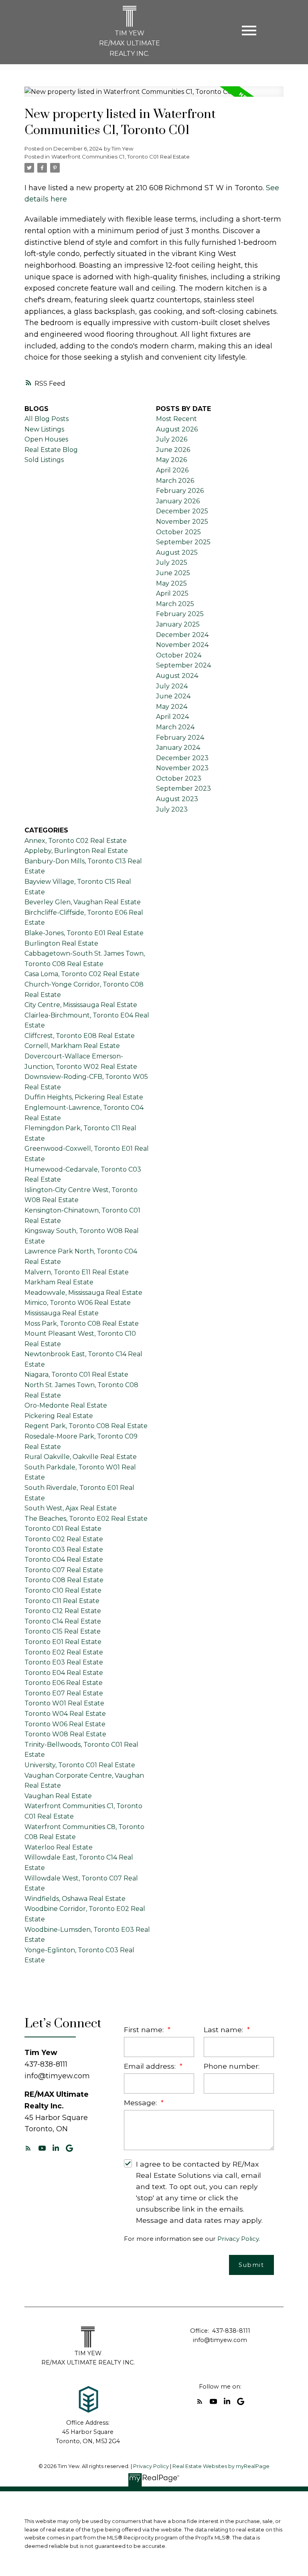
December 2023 (182, 758)
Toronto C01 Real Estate (63, 1529)
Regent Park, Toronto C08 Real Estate (86, 1426)
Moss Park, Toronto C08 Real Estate (82, 1324)
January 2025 (178, 624)
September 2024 (183, 665)
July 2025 (172, 563)
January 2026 (178, 501)
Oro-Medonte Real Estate (66, 1405)
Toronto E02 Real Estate (64, 1652)
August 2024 (177, 676)
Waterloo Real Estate (59, 1847)
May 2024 (172, 707)
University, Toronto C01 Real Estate (80, 1765)
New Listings (44, 429)
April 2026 (172, 470)
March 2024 (175, 727)
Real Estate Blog (51, 450)
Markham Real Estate (59, 1282)
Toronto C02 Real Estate (64, 1539)
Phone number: (232, 2066)
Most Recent (176, 419)
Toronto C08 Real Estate (64, 1580)
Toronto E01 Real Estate (63, 1642)
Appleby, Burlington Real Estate (76, 851)
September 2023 (183, 788)
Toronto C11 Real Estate (62, 1601)
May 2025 (171, 583)
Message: (141, 2103)
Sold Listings (44, 460)
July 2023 (172, 809)
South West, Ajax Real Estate (71, 1508)
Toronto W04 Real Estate (65, 1714)
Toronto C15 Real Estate (63, 1631)
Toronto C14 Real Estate (63, 1621)
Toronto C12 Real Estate (63, 1611)
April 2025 (172, 593)
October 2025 (178, 532)
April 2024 (172, 717)
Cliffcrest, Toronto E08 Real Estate (80, 1036)
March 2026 (175, 481)
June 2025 (173, 573)
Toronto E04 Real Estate (64, 1673)
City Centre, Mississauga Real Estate (81, 1005)
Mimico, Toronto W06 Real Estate (78, 1303)
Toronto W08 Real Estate (65, 1734)
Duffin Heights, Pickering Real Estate (84, 1097)
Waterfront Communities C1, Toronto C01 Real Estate (121, 157)
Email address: (151, 2066)
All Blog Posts (47, 419)
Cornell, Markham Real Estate (72, 1046)
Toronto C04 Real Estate (64, 1560)
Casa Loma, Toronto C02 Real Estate (82, 974)
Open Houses (46, 439)
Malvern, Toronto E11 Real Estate (77, 1272)
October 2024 (179, 655)
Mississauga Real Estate (62, 1313)
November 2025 (182, 522)
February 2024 (180, 738)
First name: (145, 2030)
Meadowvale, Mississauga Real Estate (83, 1293)
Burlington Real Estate (61, 943)
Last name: (224, 2030)
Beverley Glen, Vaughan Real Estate (83, 902)
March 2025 (175, 604)
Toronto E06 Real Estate (64, 1683)
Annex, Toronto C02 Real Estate (76, 841)
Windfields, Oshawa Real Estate (75, 1899)
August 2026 (177, 429)
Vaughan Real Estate (58, 1796)
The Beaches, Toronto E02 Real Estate (86, 1519)
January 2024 (178, 748)
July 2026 (172, 439)
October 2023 (179, 778)
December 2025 (182, 511)
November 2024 (182, 645)
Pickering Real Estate (59, 1416)
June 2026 (173, 450)
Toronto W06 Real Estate (65, 1724)
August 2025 (177, 552)
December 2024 (182, 635)
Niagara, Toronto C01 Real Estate (76, 1374)
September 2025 (183, 542)
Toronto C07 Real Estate (64, 1570)
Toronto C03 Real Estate (64, 1549)
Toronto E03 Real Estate (64, 1662)
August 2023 (177, 799)
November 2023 (182, 768)
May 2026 (171, 460)
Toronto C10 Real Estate (63, 1590)
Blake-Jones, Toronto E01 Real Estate (84, 933)
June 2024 (173, 696)
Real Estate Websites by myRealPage (221, 2466)
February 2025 (180, 614)
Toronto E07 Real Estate (64, 1693)
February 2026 (180, 491)
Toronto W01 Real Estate (64, 1703)
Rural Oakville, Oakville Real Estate (81, 1457)
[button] (28, 2148)
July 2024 (172, 686)
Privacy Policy (238, 2239)
